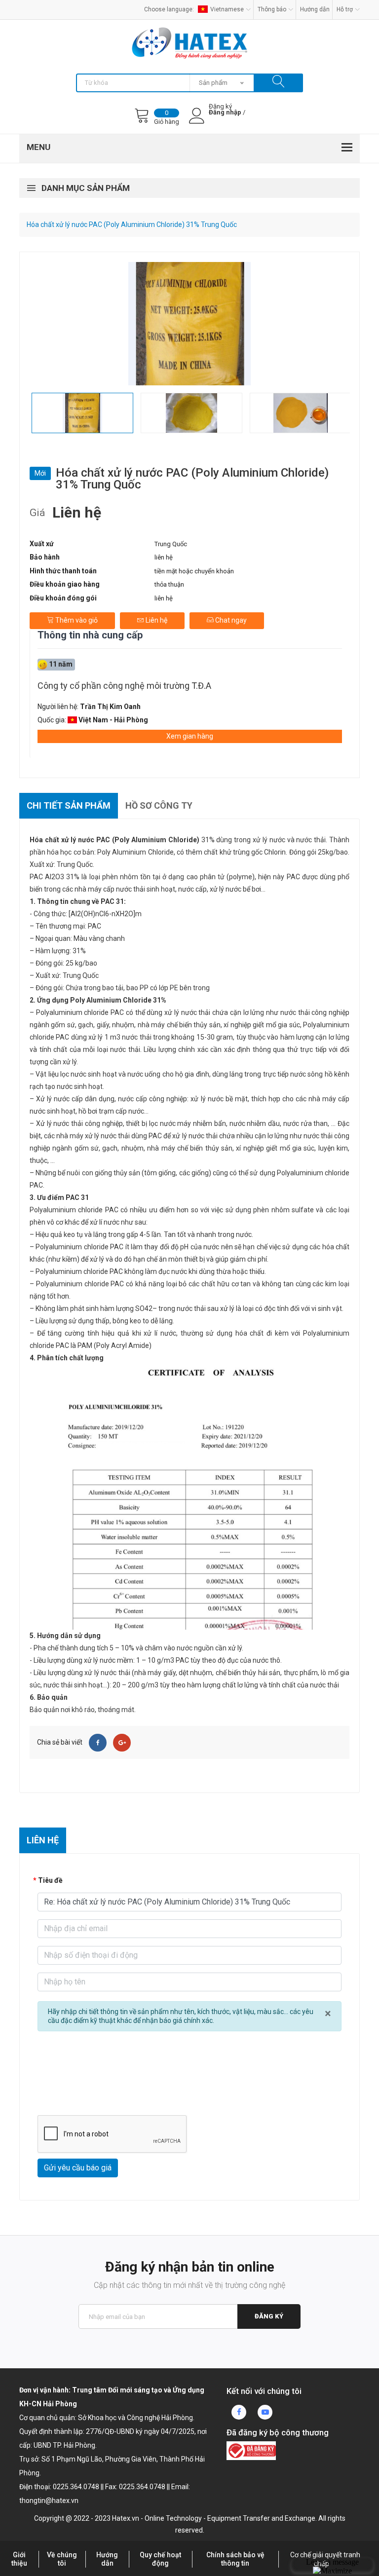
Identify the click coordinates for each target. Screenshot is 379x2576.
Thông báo (272, 9)
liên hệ (164, 557)
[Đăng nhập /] (225, 120)
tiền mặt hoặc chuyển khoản (194, 571)
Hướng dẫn (315, 9)
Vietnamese (227, 9)
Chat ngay (230, 620)
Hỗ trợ (345, 9)
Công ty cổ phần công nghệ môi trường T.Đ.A (124, 686)
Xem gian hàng (190, 736)
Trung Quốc (171, 544)
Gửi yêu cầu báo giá (78, 2168)
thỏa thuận (169, 584)
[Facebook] (98, 1743)
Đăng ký (269, 2316)
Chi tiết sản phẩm (69, 805)
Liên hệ (156, 620)
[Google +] (122, 1743)
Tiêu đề (50, 1880)
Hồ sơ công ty (159, 805)
